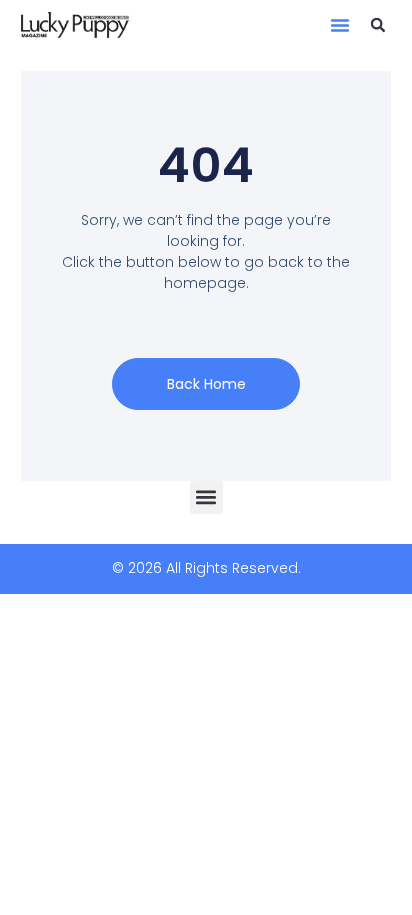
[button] (340, 25)
